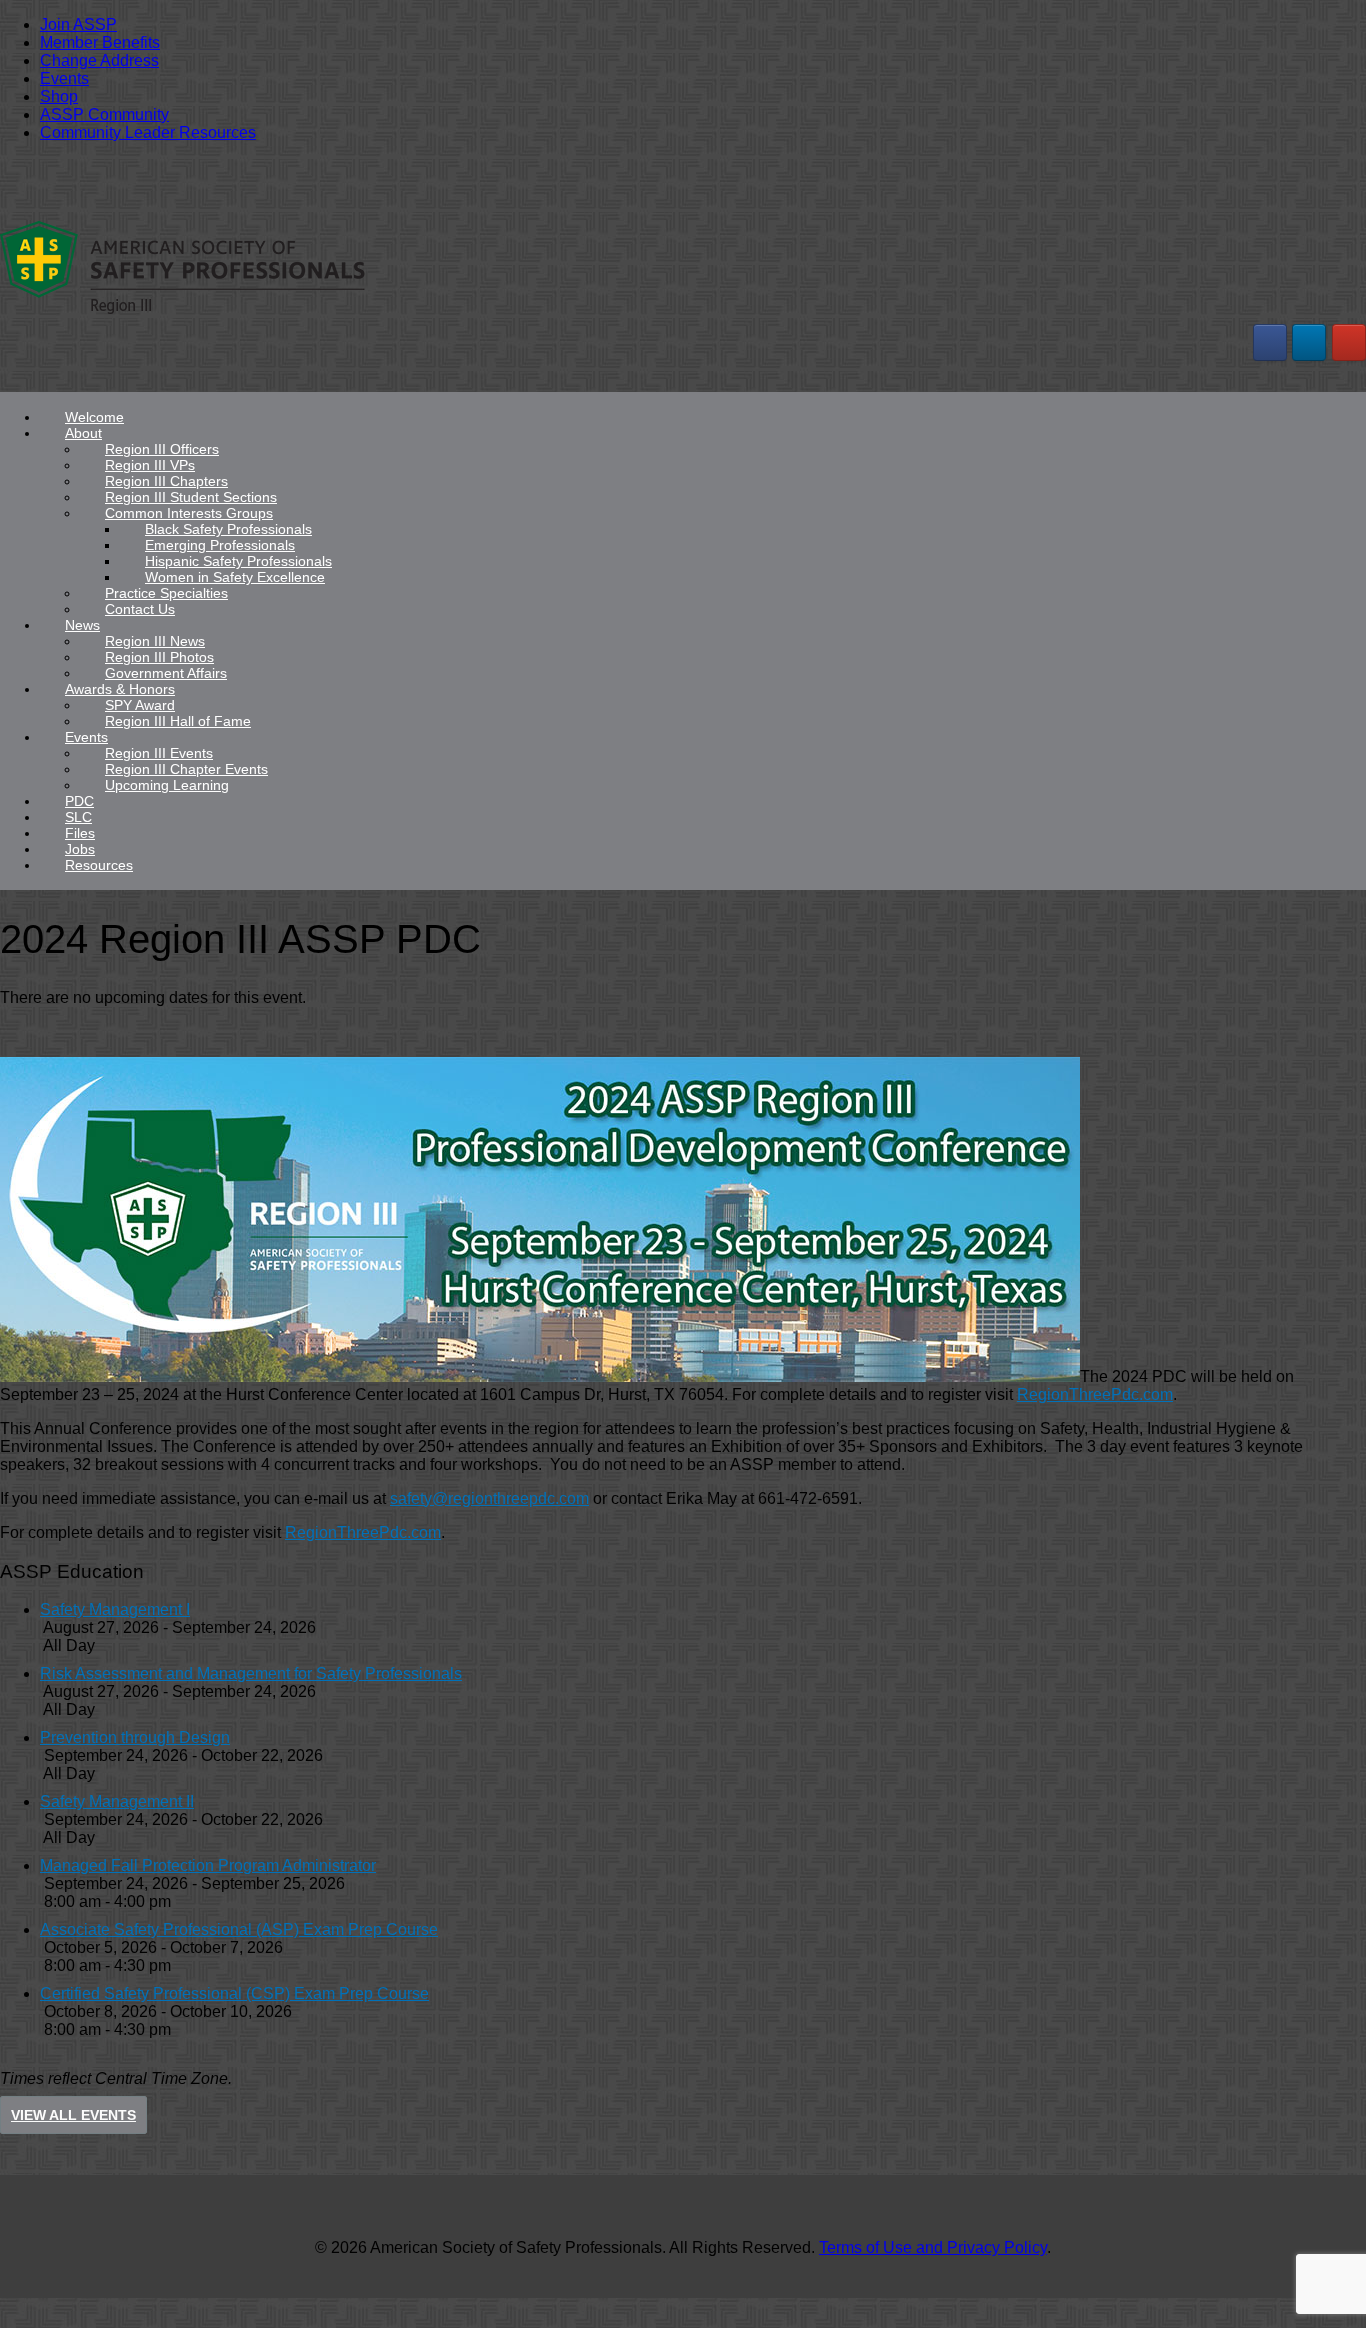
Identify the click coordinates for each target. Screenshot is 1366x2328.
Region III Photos (159, 657)
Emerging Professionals (220, 545)
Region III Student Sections (191, 497)
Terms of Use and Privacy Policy (933, 2247)
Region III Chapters (166, 481)
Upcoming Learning (167, 785)
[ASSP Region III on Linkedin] (1309, 342)
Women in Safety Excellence (235, 577)
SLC (78, 817)
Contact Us (140, 609)
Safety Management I (115, 1609)
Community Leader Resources (148, 132)
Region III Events (159, 753)
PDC (79, 801)
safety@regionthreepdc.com (489, 1498)
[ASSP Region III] (182, 312)
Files (80, 833)
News (82, 625)
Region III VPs (150, 465)
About (83, 433)
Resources (99, 865)
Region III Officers (162, 449)
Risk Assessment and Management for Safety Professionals (251, 1673)
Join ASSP (78, 24)
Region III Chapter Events (186, 769)
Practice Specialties (166, 593)
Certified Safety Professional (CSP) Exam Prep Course (234, 1993)
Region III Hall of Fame (178, 721)
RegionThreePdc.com (1095, 1394)
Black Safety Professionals (228, 529)
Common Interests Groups (189, 513)
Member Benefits (100, 42)
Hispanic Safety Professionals (238, 561)
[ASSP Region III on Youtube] (1349, 342)
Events (64, 78)
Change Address (99, 60)
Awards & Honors (120, 689)
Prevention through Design (135, 1737)
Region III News (155, 641)
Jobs (80, 849)
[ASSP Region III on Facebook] (1270, 342)
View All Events (73, 2115)
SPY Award (140, 705)
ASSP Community (104, 114)
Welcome (94, 417)
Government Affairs (166, 673)
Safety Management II (117, 1801)
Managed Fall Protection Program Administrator (208, 1865)
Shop (59, 96)
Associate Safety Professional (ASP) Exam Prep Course (239, 1929)
